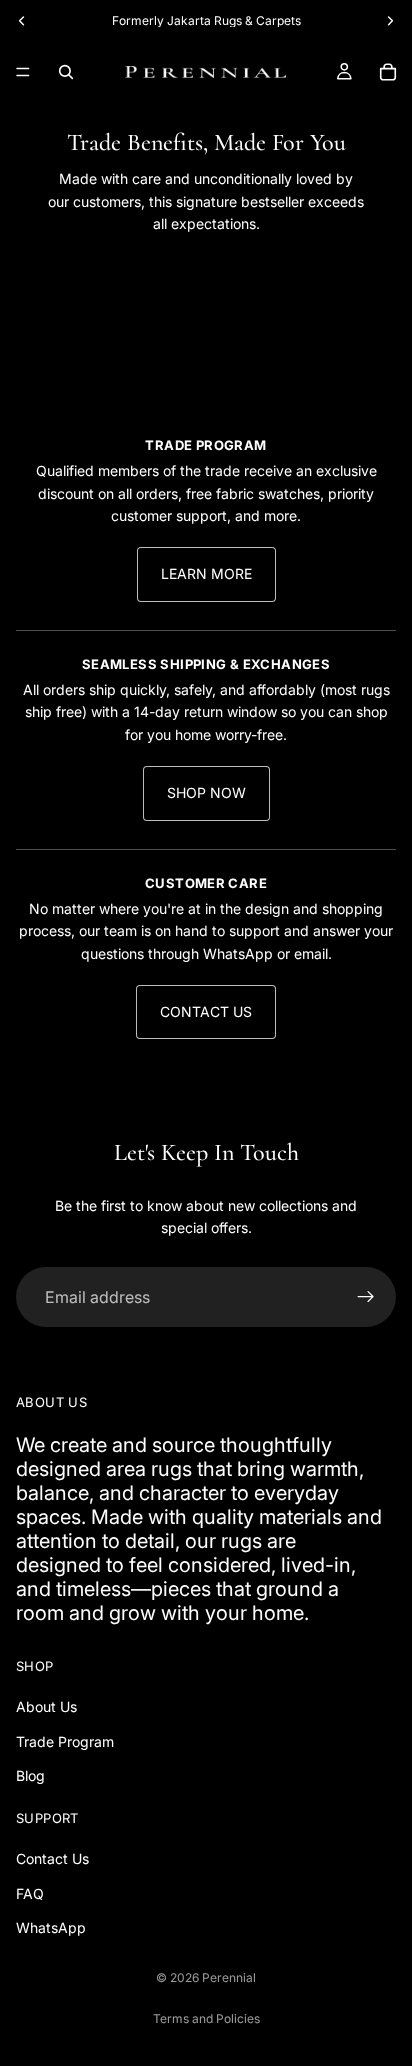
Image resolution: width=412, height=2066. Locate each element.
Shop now (206, 792)
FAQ (30, 1893)
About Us (46, 1707)
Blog (30, 1776)
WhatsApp (51, 1927)
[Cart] (388, 72)
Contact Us (206, 1011)
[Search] (66, 72)
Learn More (206, 573)
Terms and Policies (206, 2018)
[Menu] (23, 72)
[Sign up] (366, 1297)
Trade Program (65, 1741)
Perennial (229, 1977)
